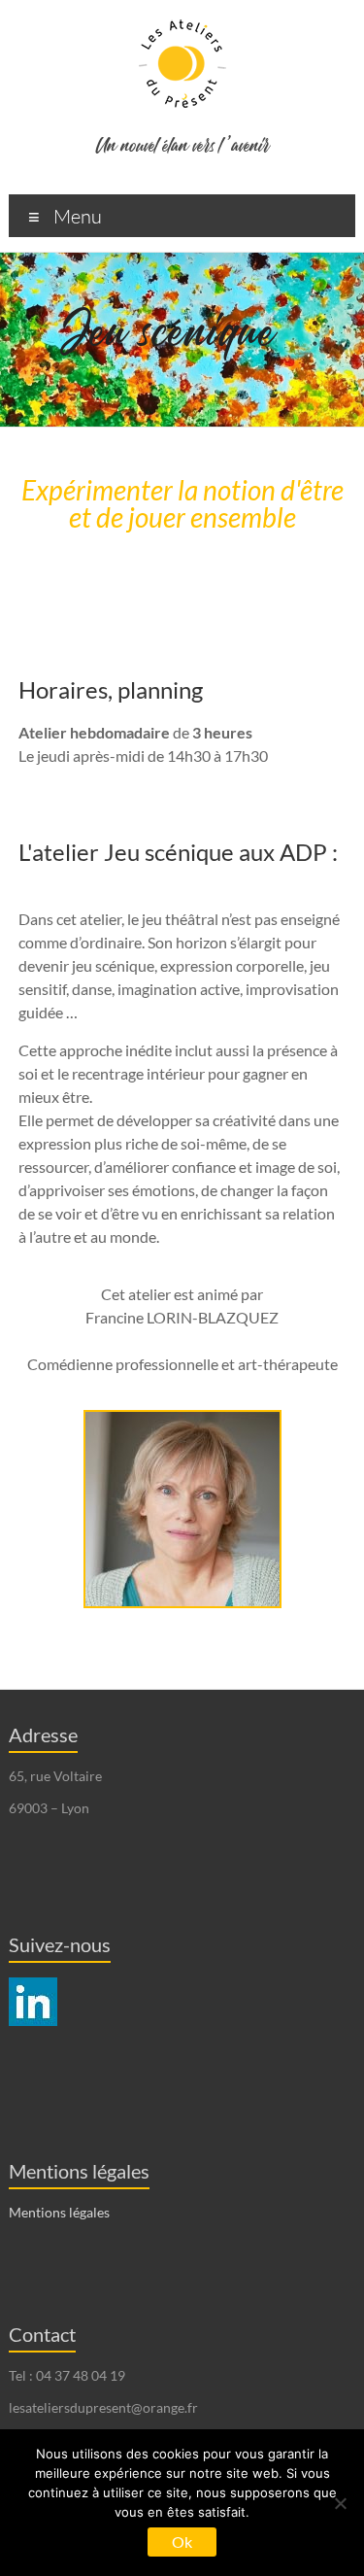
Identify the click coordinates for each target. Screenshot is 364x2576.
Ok (182, 2542)
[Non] (340, 2503)
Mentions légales (59, 2212)
